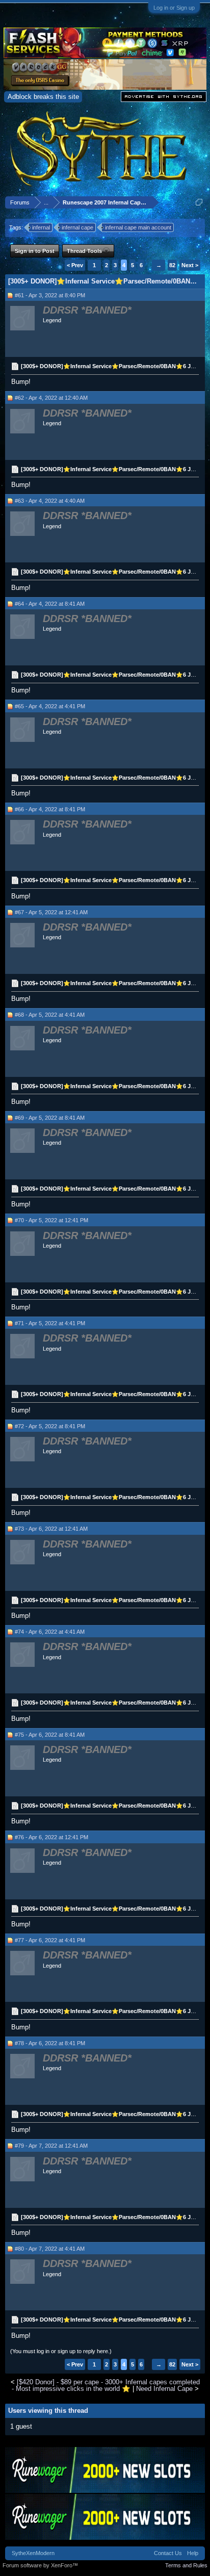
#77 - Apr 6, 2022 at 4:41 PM (50, 1940)
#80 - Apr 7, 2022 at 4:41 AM (50, 2249)
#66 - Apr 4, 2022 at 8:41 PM (50, 809)
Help (193, 2553)
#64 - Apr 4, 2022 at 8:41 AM (50, 604)
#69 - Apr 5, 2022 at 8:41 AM (50, 1118)
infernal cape (77, 227)
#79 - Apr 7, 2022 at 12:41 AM (51, 2146)
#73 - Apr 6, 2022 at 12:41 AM (51, 1529)
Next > (190, 265)
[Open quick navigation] (199, 202)
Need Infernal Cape (164, 2389)
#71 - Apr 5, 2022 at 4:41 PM (50, 1323)
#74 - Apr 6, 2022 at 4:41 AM (50, 1632)
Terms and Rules (186, 2565)
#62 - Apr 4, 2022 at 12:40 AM (51, 398)
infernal (41, 227)
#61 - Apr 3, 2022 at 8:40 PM (50, 295)
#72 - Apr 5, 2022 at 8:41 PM (50, 1426)
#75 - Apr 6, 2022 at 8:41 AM (50, 1735)
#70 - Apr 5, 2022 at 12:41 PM (51, 1220)
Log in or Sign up (174, 8)
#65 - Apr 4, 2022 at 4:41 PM (50, 706)
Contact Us (168, 2553)
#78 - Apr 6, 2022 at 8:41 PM (50, 2043)
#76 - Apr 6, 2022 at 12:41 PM (51, 1837)
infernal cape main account (138, 227)
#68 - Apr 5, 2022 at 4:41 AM (50, 1015)
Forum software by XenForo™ (40, 2565)
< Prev (75, 265)
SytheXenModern (33, 2553)
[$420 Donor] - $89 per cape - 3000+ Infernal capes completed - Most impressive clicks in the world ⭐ (106, 2385)
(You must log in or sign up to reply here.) (61, 2351)
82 (172, 265)
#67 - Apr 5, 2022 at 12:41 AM (51, 912)
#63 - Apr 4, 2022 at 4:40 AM (50, 501)
